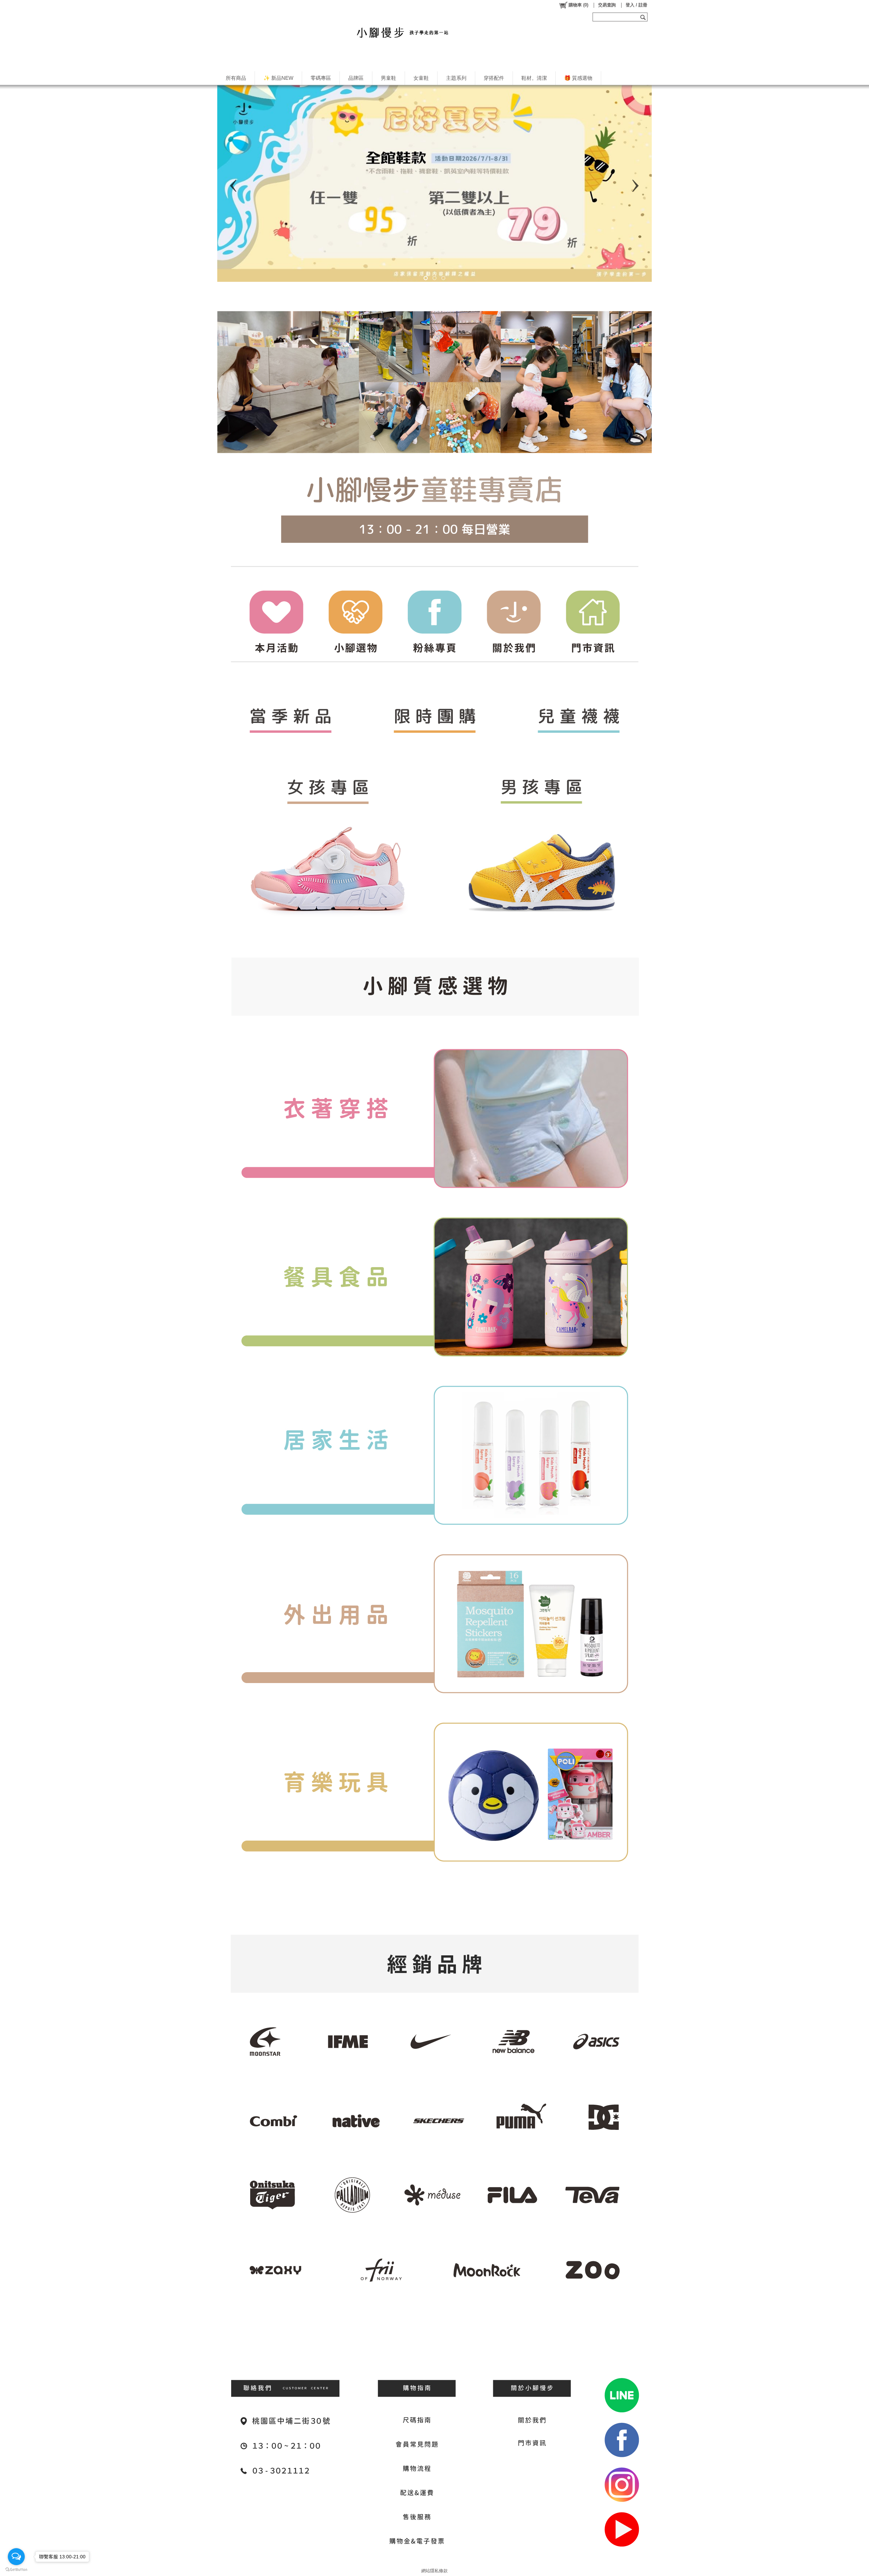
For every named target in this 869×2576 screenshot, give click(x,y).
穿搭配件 (494, 78)
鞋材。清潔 (534, 78)
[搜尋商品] (644, 17)
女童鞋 (421, 78)
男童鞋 (389, 78)
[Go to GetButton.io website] (16, 2569)
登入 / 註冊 (636, 5)
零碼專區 (321, 78)
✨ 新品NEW (278, 78)
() (578, 5)
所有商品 (236, 78)
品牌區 (356, 78)
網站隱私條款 (434, 2571)
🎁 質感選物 (578, 78)
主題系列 (456, 78)
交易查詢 (607, 5)
